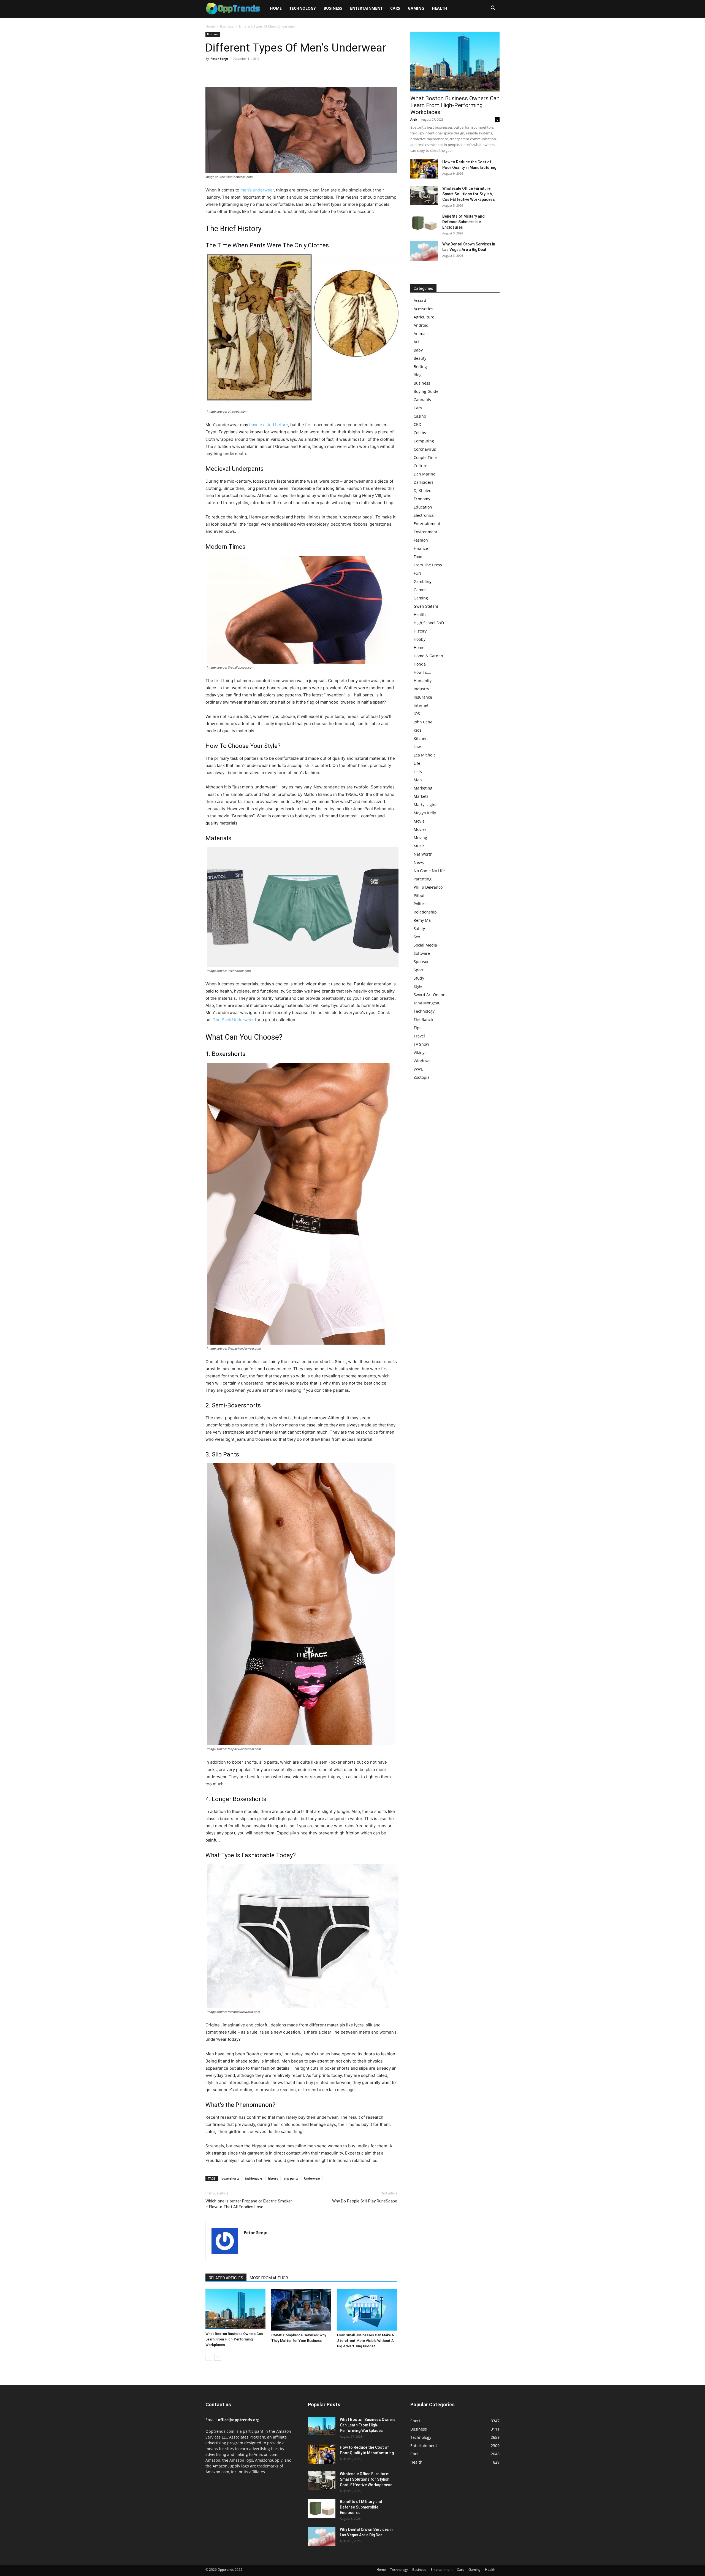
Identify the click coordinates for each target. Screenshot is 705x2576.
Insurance (423, 697)
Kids (418, 730)
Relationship (425, 912)
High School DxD (429, 623)
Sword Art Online (429, 995)
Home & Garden (428, 656)
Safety (419, 929)
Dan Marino (425, 474)
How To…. (422, 672)
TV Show (421, 1044)
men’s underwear (257, 190)
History (420, 631)
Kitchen (421, 738)
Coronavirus (425, 449)
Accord (420, 300)
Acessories (423, 309)
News (419, 862)
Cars (395, 8)
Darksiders (424, 482)
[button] (493, 9)
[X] (224, 71)
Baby (418, 350)
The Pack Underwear (233, 1020)
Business (333, 8)
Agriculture (424, 317)
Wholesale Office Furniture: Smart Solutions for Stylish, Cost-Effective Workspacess (469, 194)
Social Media (425, 945)
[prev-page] (209, 2357)
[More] (262, 71)
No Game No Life (429, 871)
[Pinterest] (236, 71)
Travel (419, 1036)
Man (418, 780)
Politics (420, 904)
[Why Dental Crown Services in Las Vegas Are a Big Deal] (424, 251)
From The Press (428, 565)
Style (418, 986)
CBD (417, 424)
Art (416, 342)
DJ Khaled (423, 490)
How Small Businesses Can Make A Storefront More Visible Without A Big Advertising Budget (366, 2341)
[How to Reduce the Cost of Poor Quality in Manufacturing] (424, 169)
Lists (418, 771)
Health (440, 8)
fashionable (253, 2178)
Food (418, 557)
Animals (421, 333)
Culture (421, 466)
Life (417, 763)
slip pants (291, 2178)
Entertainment (366, 8)
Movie (419, 821)
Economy (422, 499)
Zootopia (422, 1077)
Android (421, 325)
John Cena (423, 722)
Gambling (423, 581)
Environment (425, 532)
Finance (421, 548)
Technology (303, 8)
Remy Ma (422, 920)
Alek (414, 119)
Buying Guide (426, 391)
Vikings (420, 1052)
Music (419, 846)
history (273, 2178)
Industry (421, 689)
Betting (420, 367)
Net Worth (423, 854)
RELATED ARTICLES (226, 2278)
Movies (420, 829)
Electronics (424, 515)
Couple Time (425, 457)
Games (420, 590)
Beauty (420, 358)
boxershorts (230, 2178)
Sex (417, 937)
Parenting (423, 879)
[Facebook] (211, 71)
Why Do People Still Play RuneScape (365, 2201)
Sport (419, 970)
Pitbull (420, 895)
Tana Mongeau (427, 1003)
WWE (418, 1069)
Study (419, 978)
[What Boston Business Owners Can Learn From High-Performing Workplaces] (235, 2309)
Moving (420, 838)
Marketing (423, 788)
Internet (421, 705)
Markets (421, 796)
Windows (422, 1061)
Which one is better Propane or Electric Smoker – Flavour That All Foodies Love (249, 2204)
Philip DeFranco (428, 887)
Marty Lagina (426, 805)
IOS (417, 714)
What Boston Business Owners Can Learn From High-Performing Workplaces (234, 2339)
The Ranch (423, 1019)
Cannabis (422, 400)
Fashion (421, 540)
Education (423, 507)
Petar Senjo (219, 59)
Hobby (420, 639)
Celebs (420, 433)
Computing (424, 441)
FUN (417, 573)
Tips (417, 1028)
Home (276, 8)
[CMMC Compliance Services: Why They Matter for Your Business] (301, 2310)
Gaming (416, 8)
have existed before (269, 425)
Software (422, 953)
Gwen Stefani (426, 606)
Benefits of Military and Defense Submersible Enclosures (463, 222)
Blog (418, 375)
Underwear (312, 2178)
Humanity (423, 681)
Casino (420, 416)
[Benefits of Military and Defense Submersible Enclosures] (424, 223)
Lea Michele (425, 755)
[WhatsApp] (249, 71)
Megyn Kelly (425, 813)
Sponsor (421, 962)
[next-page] (218, 2357)
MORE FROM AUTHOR (269, 2278)
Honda (420, 664)
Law (417, 747)
